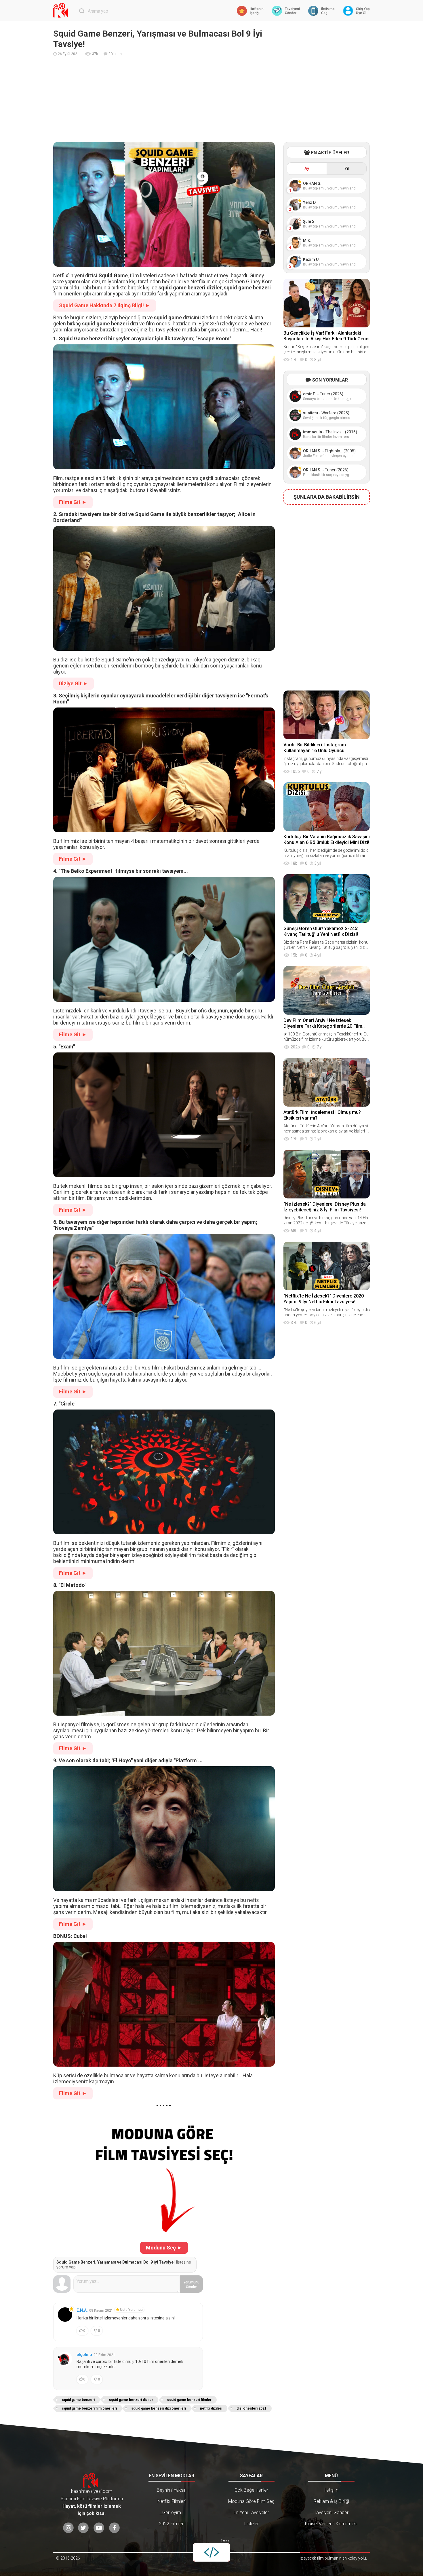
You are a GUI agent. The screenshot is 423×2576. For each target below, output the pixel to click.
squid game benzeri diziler (131, 2400)
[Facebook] (114, 2528)
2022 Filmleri (172, 2524)
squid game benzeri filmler (189, 2400)
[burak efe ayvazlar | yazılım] (211, 2552)
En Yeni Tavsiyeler (251, 2513)
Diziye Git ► (74, 683)
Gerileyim (172, 2513)
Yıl (347, 168)
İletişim (331, 2490)
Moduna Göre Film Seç (251, 2501)
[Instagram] (68, 2528)
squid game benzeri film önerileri (89, 2408)
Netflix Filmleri (172, 2501)
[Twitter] (83, 2528)
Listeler (251, 2524)
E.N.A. (82, 2310)
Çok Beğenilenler (251, 2490)
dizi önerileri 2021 (251, 2408)
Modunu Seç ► (164, 2248)
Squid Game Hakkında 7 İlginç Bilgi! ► (105, 305)
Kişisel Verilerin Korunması (331, 2524)
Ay (307, 168)
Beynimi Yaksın (172, 2490)
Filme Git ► (73, 502)
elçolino (84, 2355)
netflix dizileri (211, 2408)
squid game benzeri (78, 2400)
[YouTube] (99, 2528)
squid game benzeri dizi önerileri (159, 2408)
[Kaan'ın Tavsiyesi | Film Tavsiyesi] (62, 10)
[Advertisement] (211, 99)
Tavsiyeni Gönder (331, 2513)
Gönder (192, 2285)
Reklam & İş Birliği (331, 2501)
